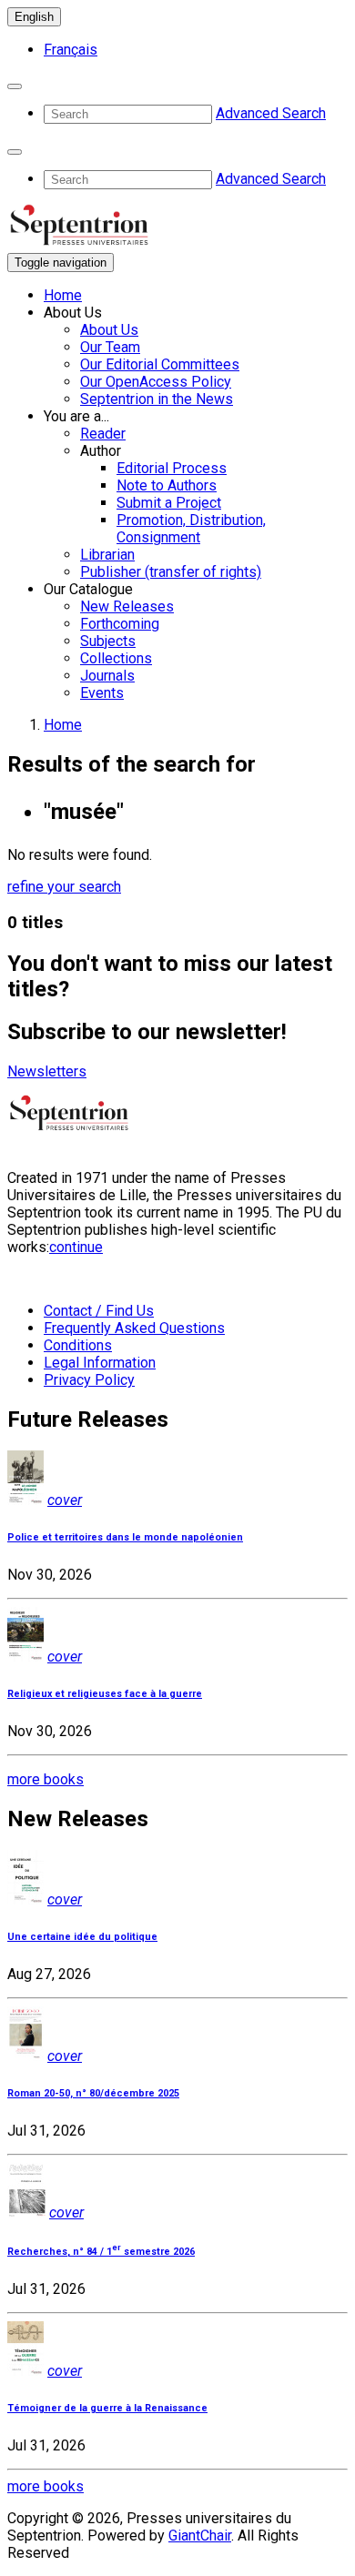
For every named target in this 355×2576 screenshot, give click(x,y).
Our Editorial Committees (160, 364)
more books (46, 1779)
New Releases (127, 606)
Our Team (110, 347)
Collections (116, 658)
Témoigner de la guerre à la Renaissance (107, 2408)
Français (71, 50)
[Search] (15, 86)
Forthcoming (120, 624)
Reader (103, 434)
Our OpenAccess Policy (156, 382)
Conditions (78, 1345)
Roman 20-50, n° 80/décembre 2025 (93, 2093)
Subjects (108, 641)
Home (63, 295)
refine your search (64, 887)
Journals (107, 676)
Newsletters (47, 1071)
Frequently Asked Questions (134, 1328)
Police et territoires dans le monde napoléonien (125, 1537)
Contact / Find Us (99, 1311)
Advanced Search (271, 113)
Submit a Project (169, 503)
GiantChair (200, 2536)
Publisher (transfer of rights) (171, 572)
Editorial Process (172, 468)
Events (102, 693)
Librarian (107, 555)
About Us (109, 330)
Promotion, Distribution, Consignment (191, 529)
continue (76, 1247)
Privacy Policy (89, 1380)
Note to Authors (167, 485)
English (34, 17)
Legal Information (100, 1363)
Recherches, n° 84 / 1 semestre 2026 (101, 2252)
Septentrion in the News (157, 399)
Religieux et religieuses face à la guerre (105, 1694)
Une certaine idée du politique (82, 1937)
